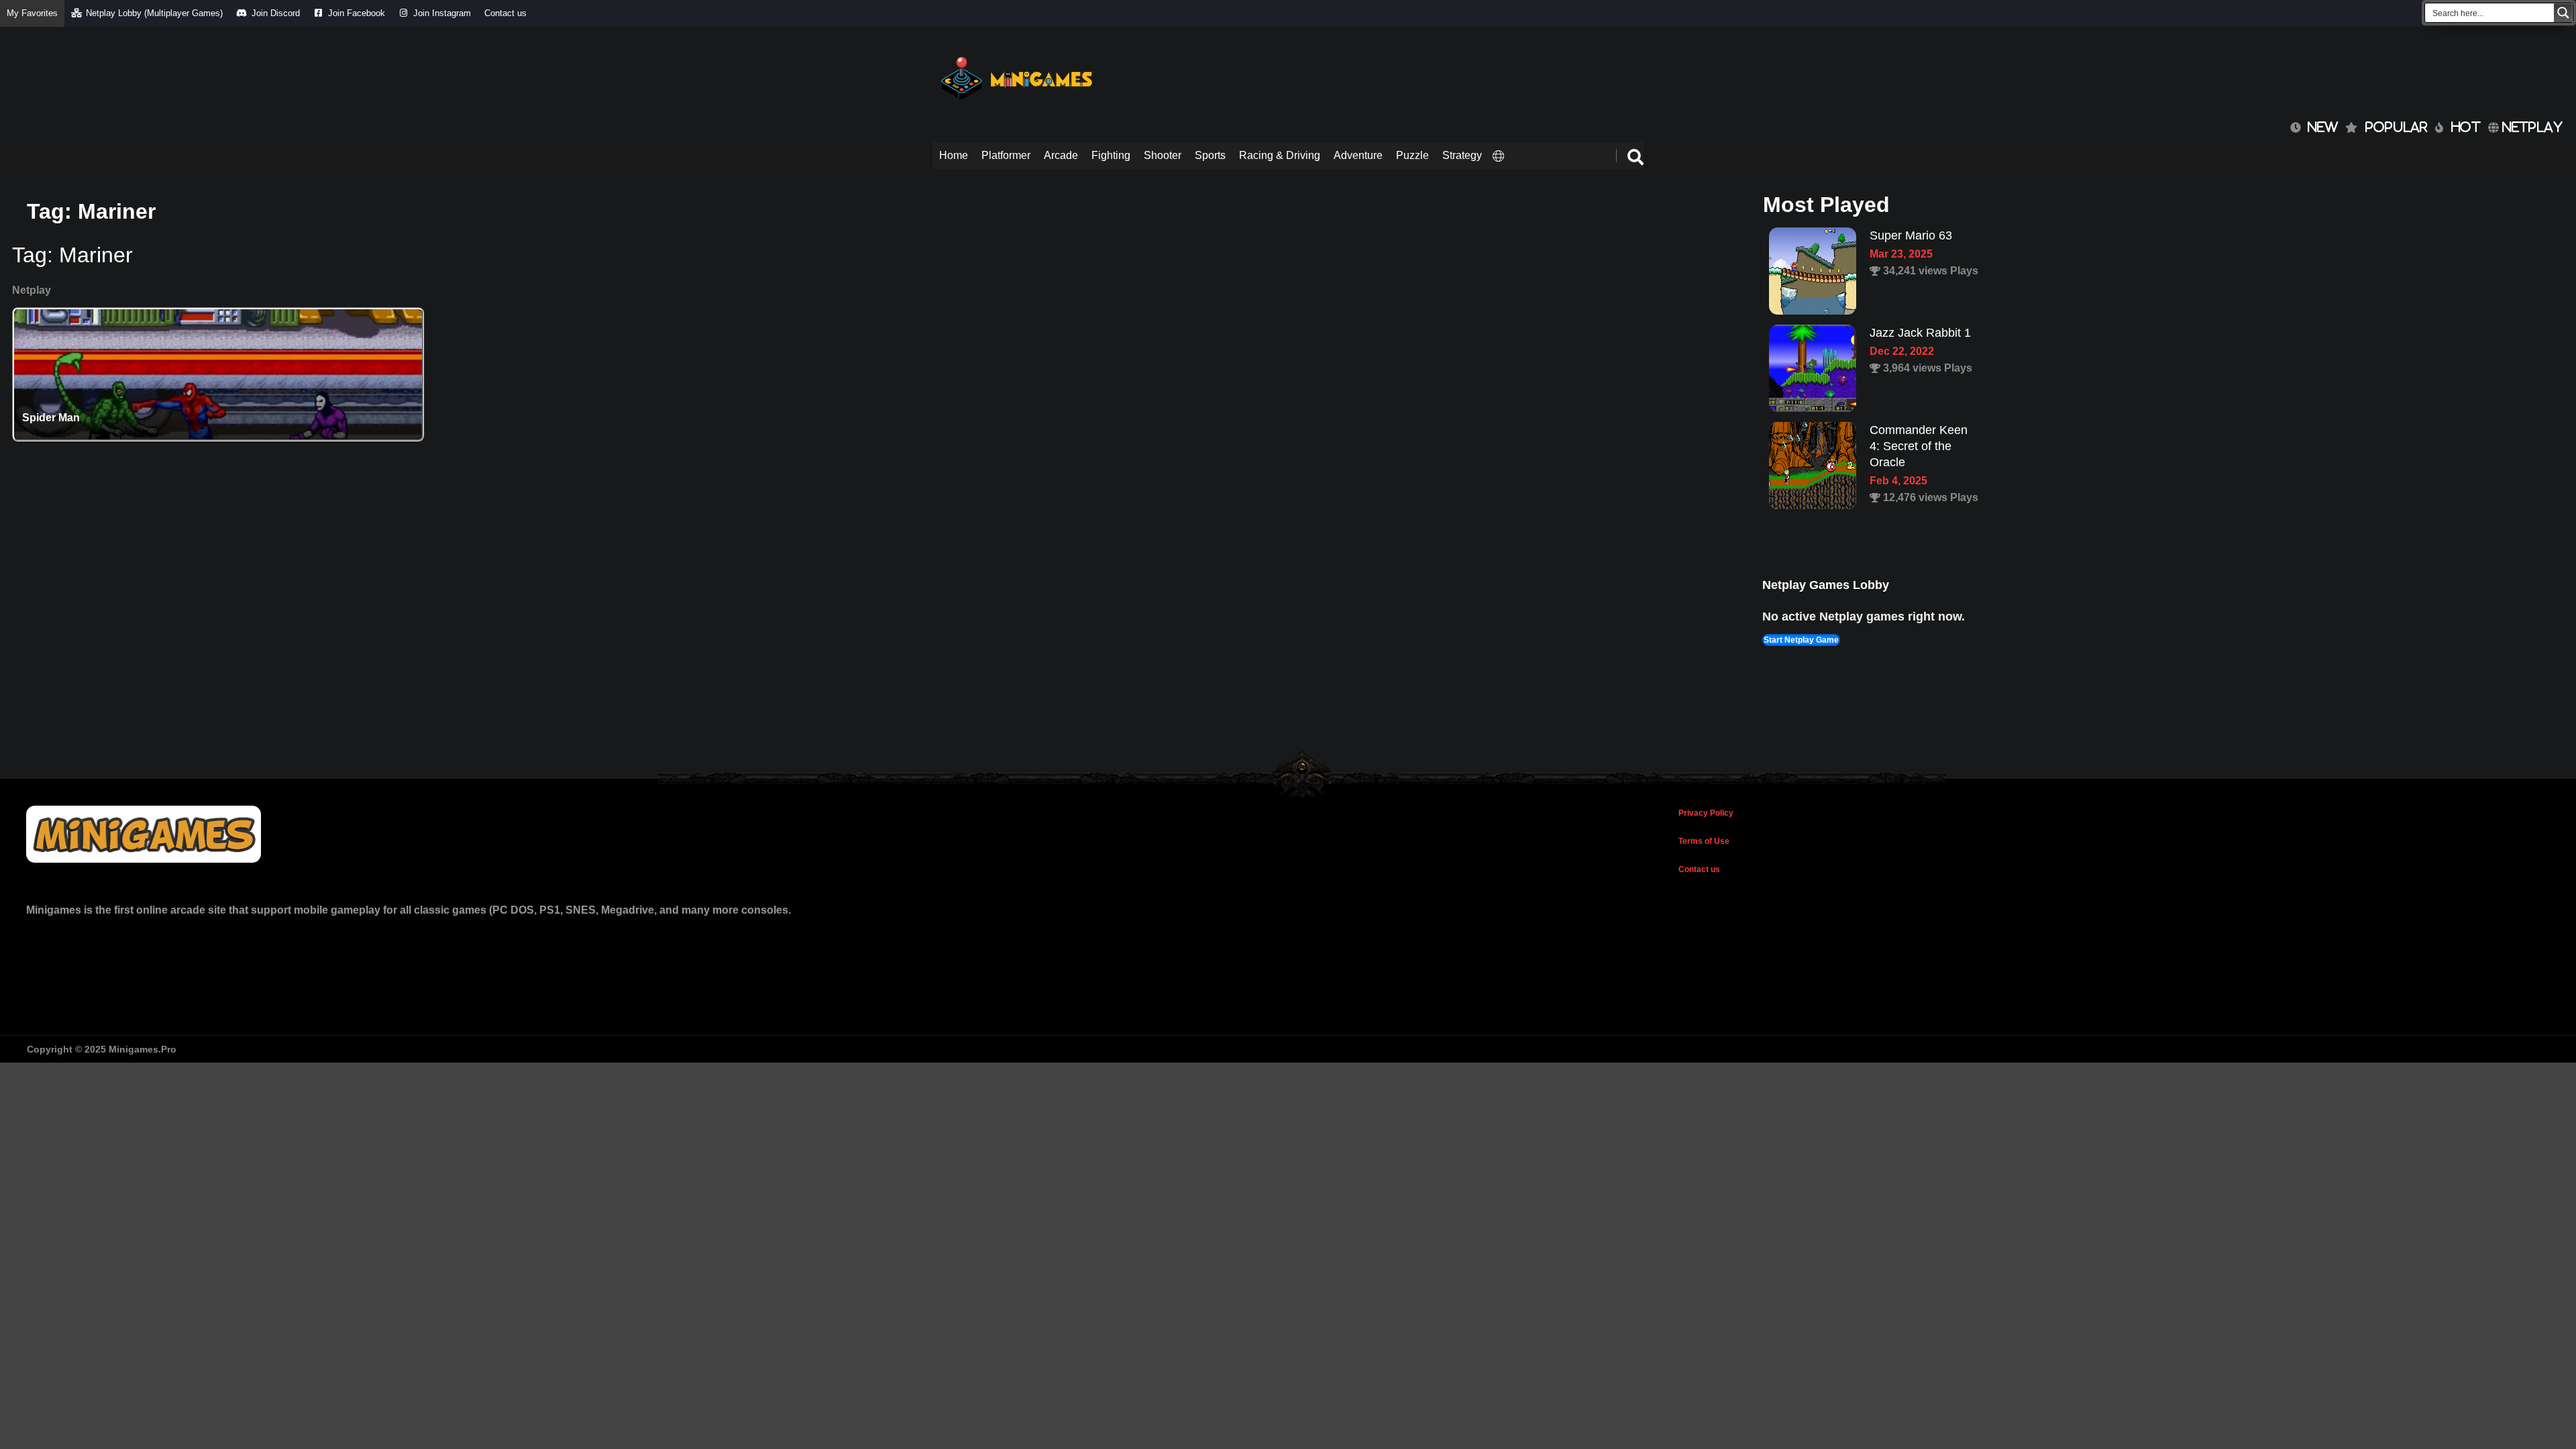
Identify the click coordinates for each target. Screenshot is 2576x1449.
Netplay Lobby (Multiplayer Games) (154, 13)
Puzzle (1412, 155)
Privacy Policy (1706, 813)
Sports (1210, 155)
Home (954, 155)
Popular (2397, 127)
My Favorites (32, 13)
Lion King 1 (1900, 430)
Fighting (1111, 155)
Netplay (2531, 127)
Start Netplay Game (1801, 640)
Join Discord (276, 13)
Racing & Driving (1280, 155)
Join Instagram (442, 13)
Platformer (1006, 155)
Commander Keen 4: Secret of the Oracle (1919, 349)
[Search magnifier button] (2563, 13)
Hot (2466, 127)
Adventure (1358, 155)
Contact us (505, 13)
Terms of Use (1704, 841)
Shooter (1163, 155)
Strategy (1462, 155)
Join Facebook (357, 13)
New (2319, 127)
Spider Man (51, 418)
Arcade (1061, 155)
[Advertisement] (1399, 74)
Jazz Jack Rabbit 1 (1920, 235)
